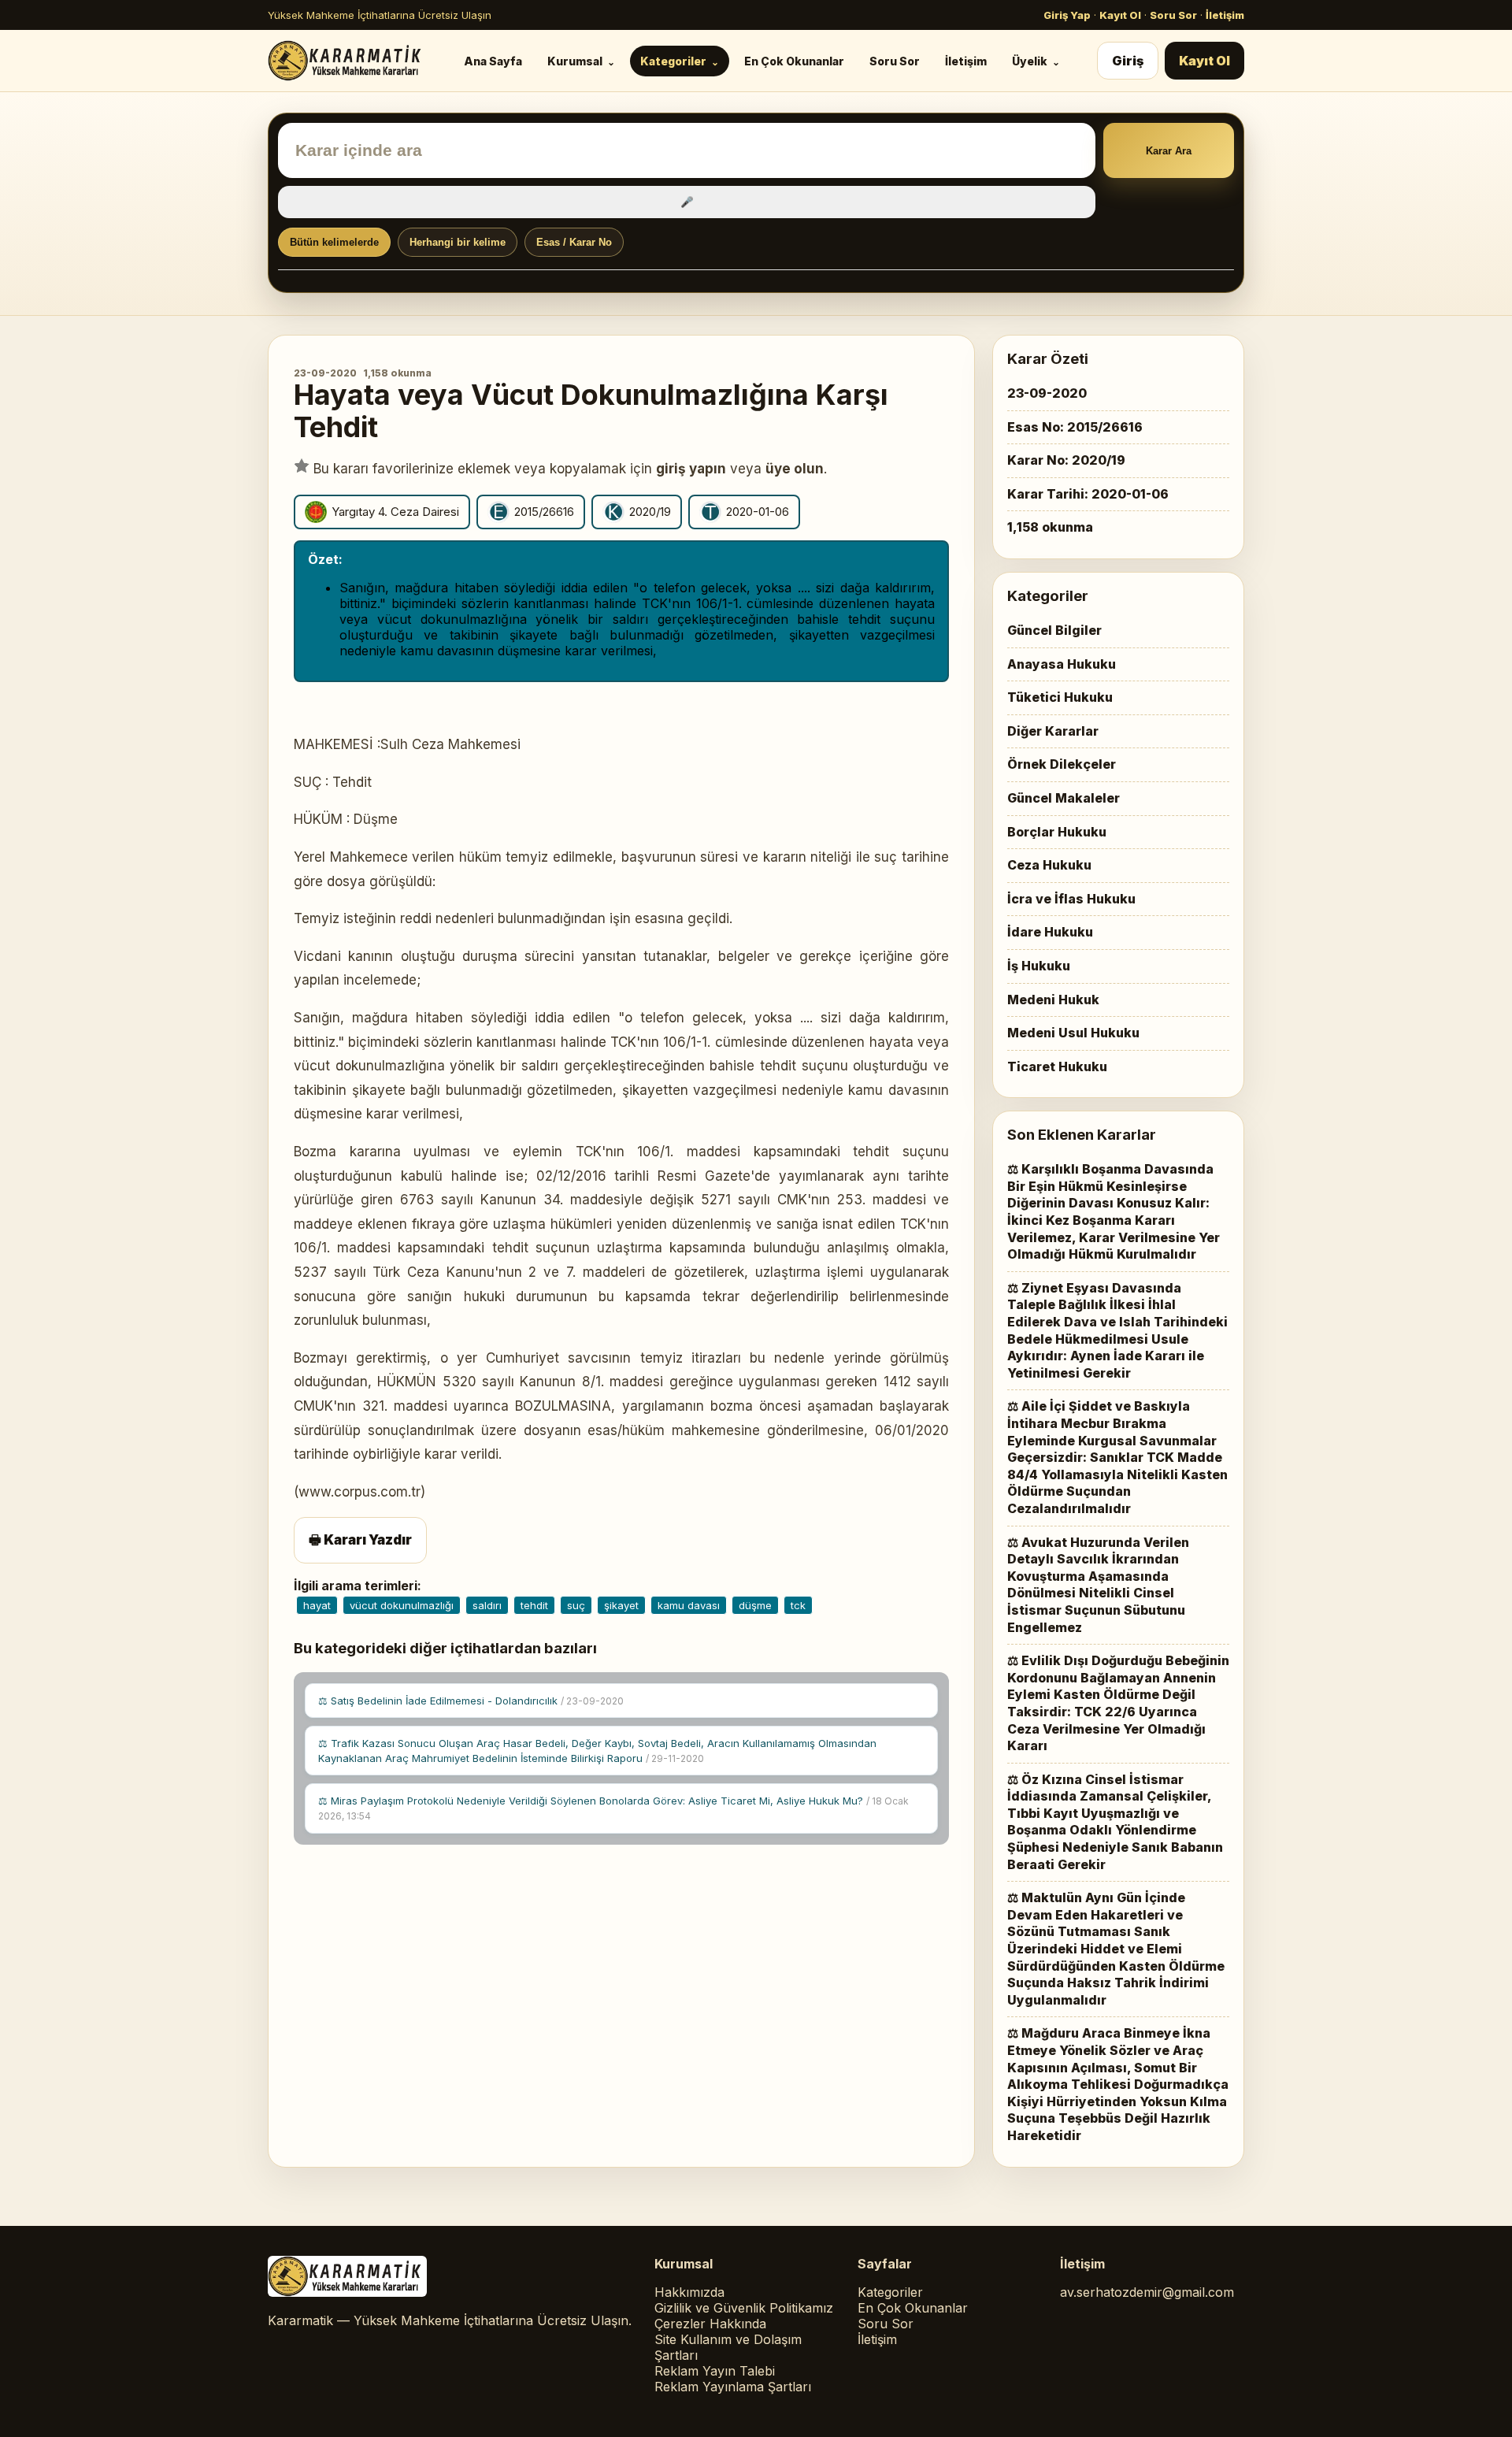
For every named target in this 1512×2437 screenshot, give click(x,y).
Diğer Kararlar (1053, 731)
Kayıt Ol (1120, 15)
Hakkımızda (689, 2292)
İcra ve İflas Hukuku (1071, 899)
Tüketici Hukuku (1060, 697)
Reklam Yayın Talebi (715, 2371)
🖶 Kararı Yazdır (360, 1540)
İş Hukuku (1039, 966)
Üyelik (1030, 61)
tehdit (534, 1605)
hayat (317, 1605)
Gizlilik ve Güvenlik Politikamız (744, 2308)
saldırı (487, 1605)
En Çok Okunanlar (794, 61)
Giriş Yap (1067, 15)
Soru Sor (1173, 15)
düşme (755, 1605)
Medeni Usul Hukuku (1073, 1033)
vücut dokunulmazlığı (402, 1605)
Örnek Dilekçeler (1062, 764)
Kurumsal (575, 61)
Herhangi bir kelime (458, 242)
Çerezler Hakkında (710, 2324)
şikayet (621, 1605)
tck (798, 1605)
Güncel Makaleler (1064, 798)
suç (576, 1605)
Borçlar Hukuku (1057, 832)
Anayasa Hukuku (1062, 664)
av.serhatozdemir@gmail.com (1147, 2292)
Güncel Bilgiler (1054, 630)
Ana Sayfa (493, 61)
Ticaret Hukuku (1057, 1066)
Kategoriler (673, 61)
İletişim (1225, 15)
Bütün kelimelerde (334, 242)
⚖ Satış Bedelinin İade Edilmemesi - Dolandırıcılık (471, 1701)
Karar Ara (1169, 151)
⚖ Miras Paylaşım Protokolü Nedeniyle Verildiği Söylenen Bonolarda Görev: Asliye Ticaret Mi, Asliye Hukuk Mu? (613, 1808)
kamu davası (689, 1605)
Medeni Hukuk (1053, 1000)
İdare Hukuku (1050, 932)
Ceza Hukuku (1049, 865)
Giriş (1128, 61)
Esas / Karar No (574, 242)
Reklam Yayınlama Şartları (733, 2387)
